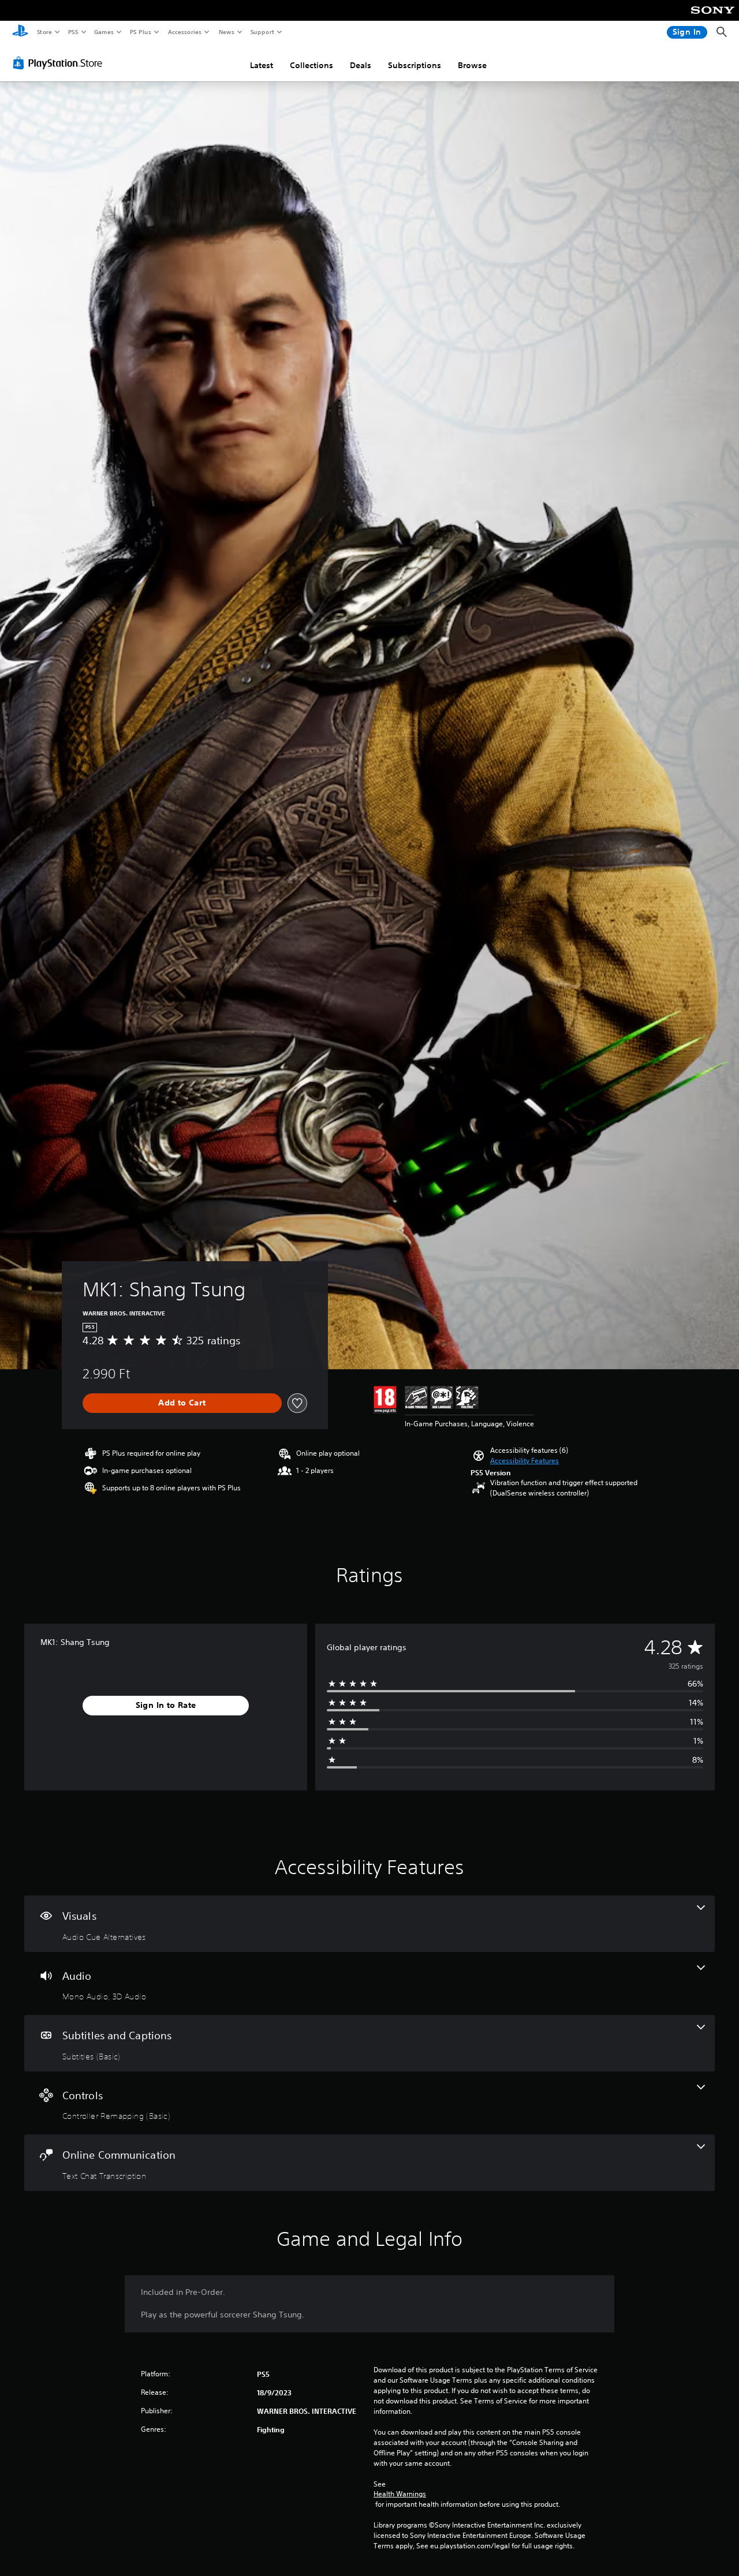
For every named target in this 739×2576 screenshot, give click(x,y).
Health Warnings (400, 2494)
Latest (262, 65)
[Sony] (713, 18)
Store (44, 32)
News (227, 32)
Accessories (184, 32)
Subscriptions (415, 65)
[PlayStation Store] (60, 63)
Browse (472, 65)
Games (103, 32)
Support (262, 32)
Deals (361, 65)
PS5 (73, 32)
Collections (311, 65)
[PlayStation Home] (20, 32)
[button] (525, 1461)
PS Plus (140, 32)
